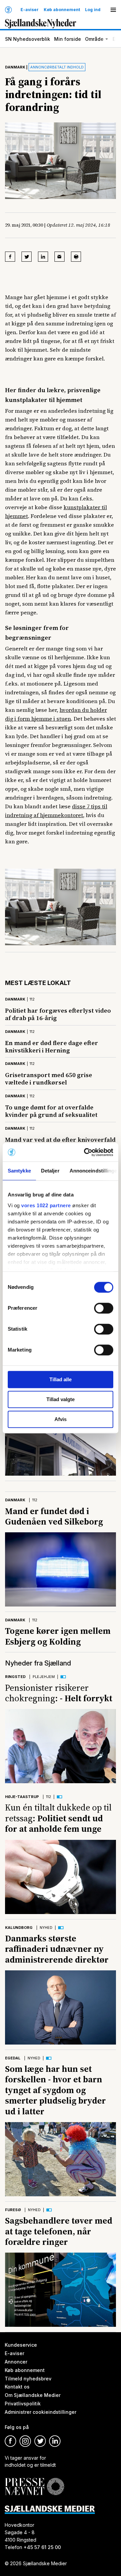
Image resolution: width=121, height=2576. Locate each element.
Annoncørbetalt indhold (57, 67)
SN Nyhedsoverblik (28, 39)
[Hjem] (8, 10)
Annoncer (16, 2362)
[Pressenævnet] (34, 2481)
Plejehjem (44, 1677)
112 (32, 999)
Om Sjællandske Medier (33, 2395)
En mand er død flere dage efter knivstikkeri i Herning (52, 1047)
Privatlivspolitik (23, 2404)
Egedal (13, 2058)
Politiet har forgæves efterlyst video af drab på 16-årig (58, 1014)
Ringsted (15, 1677)
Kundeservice (21, 2345)
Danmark (15, 67)
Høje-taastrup (22, 1797)
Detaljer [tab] (50, 1171)
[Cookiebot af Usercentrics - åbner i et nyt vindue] (85, 1152)
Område (94, 39)
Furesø (13, 2210)
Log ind (93, 10)
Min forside (68, 39)
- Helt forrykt (59, 1693)
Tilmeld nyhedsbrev (28, 2379)
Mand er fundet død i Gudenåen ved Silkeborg (54, 1516)
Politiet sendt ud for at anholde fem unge (58, 1818)
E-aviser (30, 10)
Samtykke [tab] (19, 1171)
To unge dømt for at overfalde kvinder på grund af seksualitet (51, 1111)
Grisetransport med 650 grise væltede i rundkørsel (49, 1079)
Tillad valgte (61, 1399)
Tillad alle (61, 1379)
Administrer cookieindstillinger (41, 2412)
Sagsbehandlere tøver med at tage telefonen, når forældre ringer (59, 2231)
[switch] (104, 1308)
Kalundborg (19, 1928)
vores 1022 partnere (46, 1205)
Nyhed (46, 1928)
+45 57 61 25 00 (42, 2547)
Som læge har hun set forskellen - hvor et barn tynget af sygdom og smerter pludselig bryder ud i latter (55, 2090)
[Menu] (113, 10)
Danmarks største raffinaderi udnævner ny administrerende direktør (57, 1949)
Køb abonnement (62, 10)
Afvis (61, 1419)
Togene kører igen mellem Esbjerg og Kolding (58, 1636)
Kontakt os (17, 2387)
